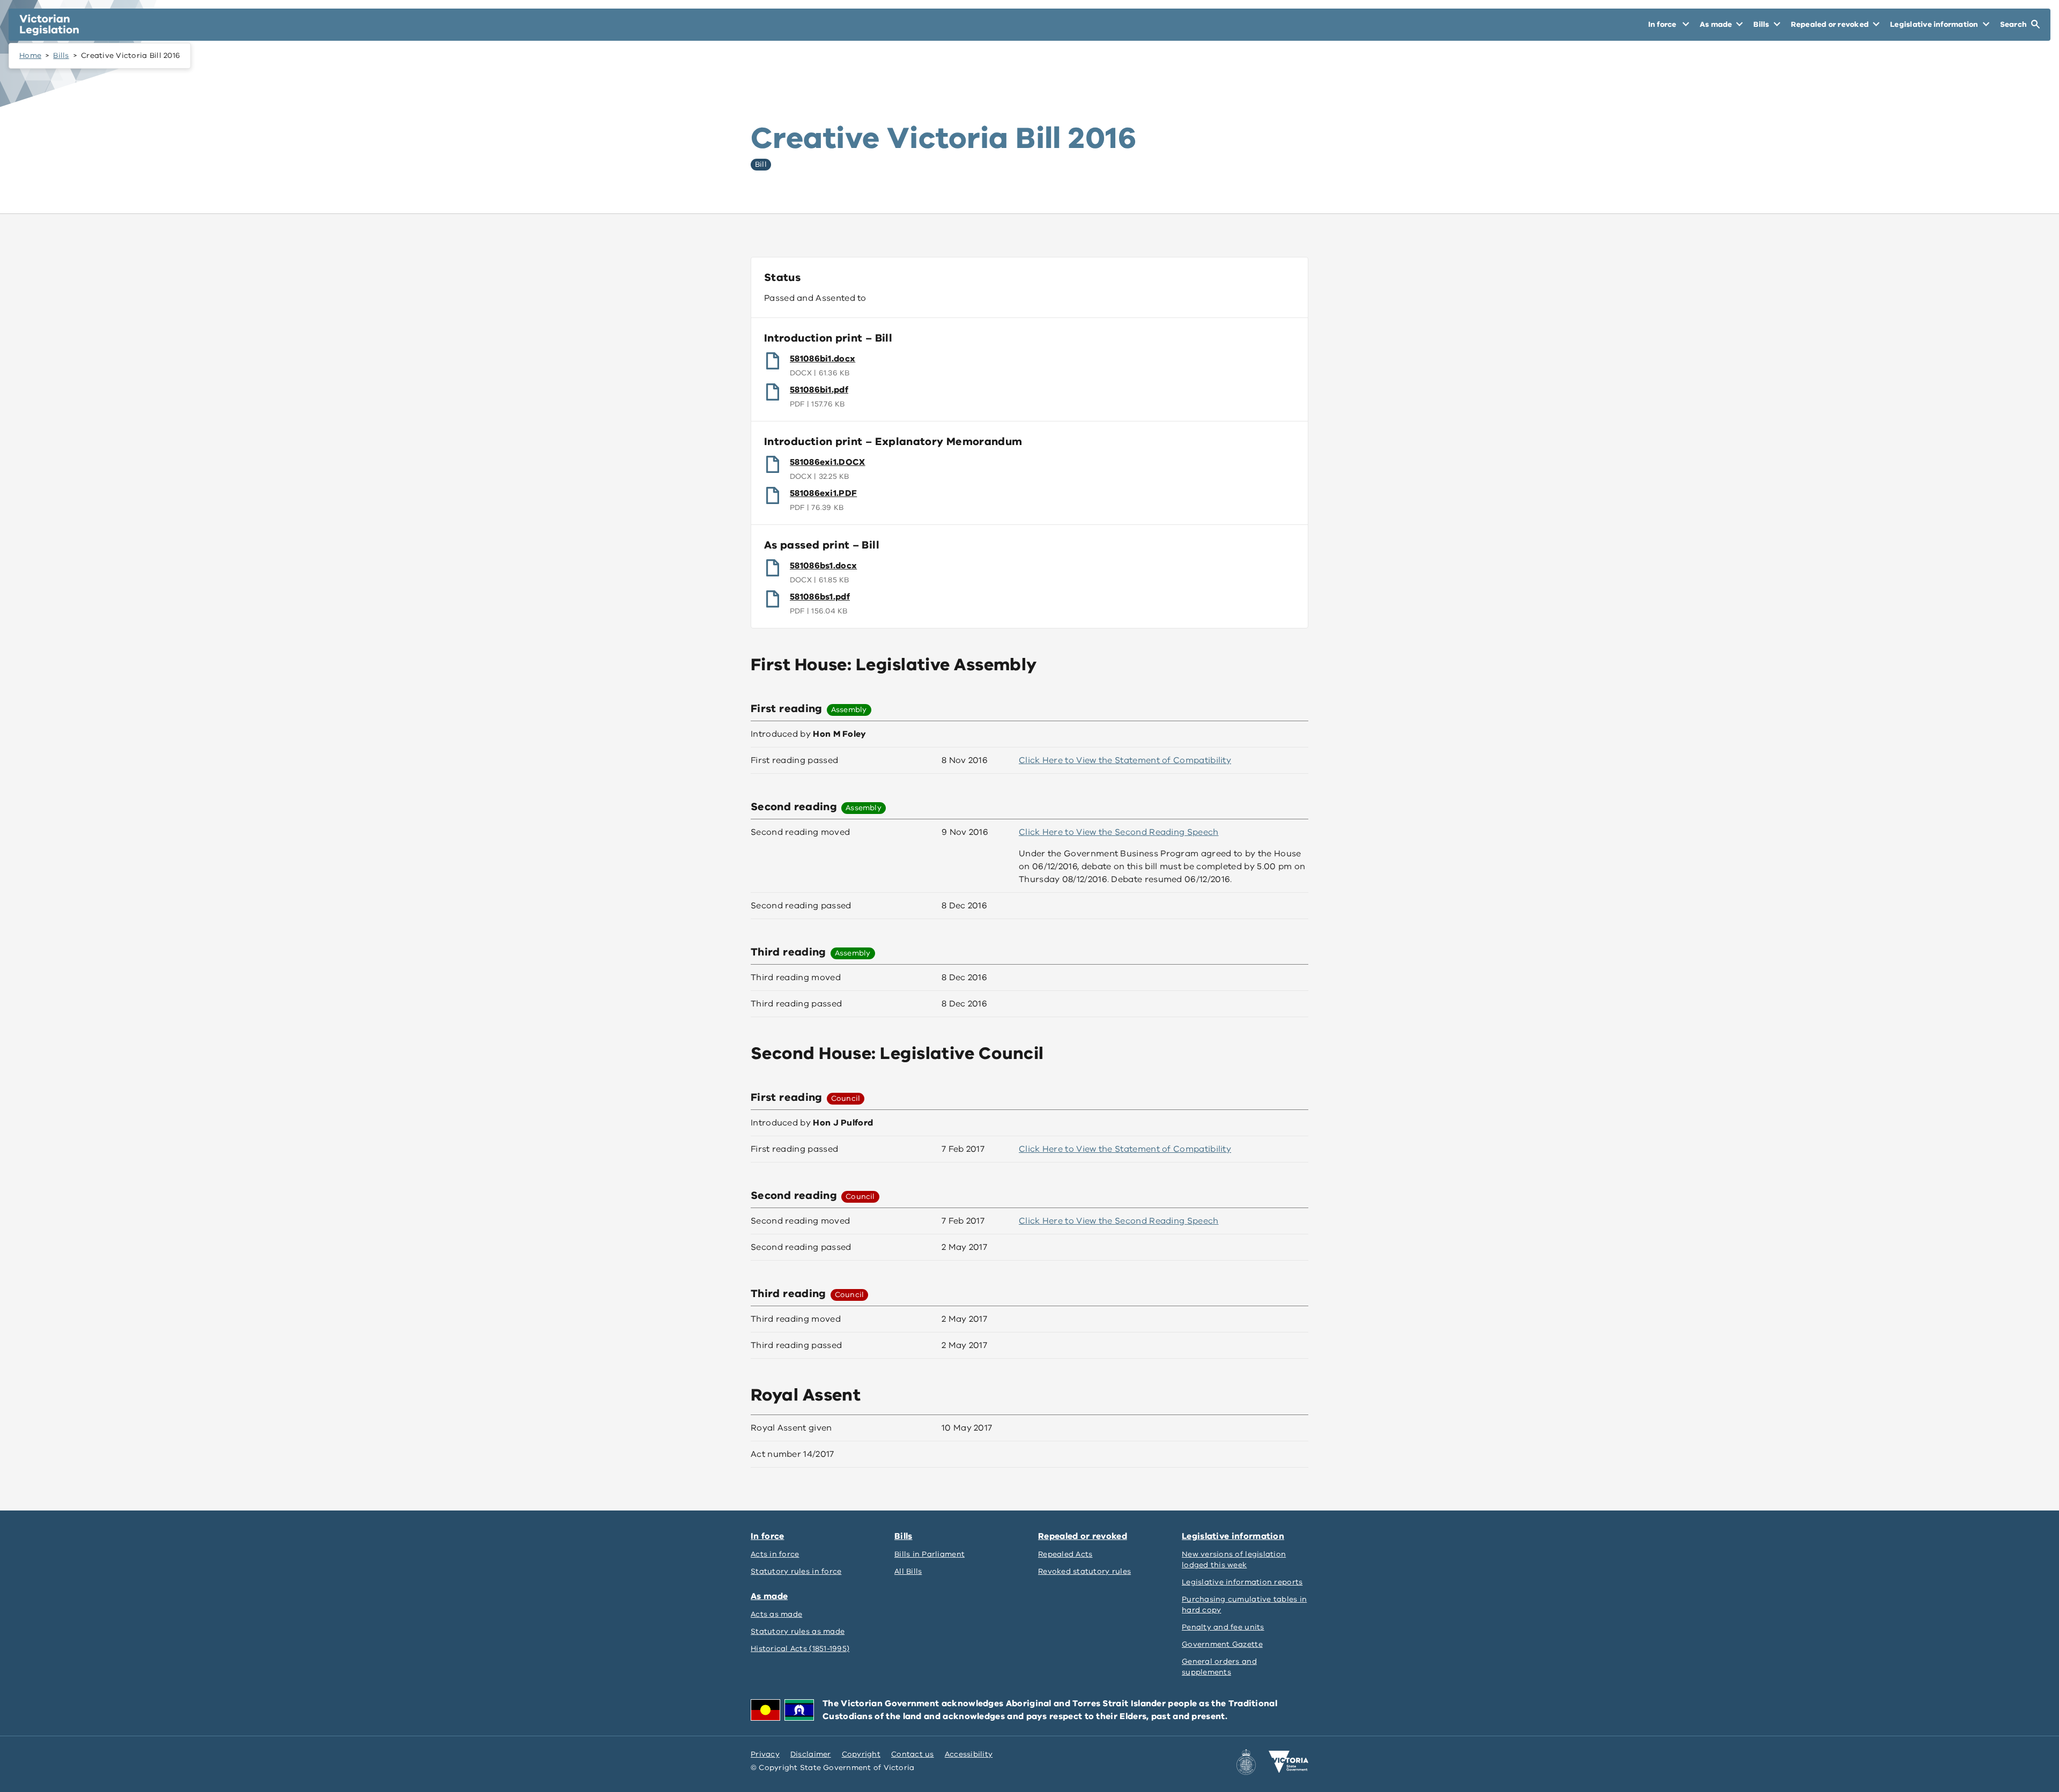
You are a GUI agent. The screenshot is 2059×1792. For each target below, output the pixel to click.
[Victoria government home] (1288, 1762)
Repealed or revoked (1083, 1536)
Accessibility (969, 1754)
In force (767, 1536)
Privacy (765, 1754)
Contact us (913, 1754)
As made (769, 1596)
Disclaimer (811, 1754)
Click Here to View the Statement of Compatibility (1125, 760)
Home (30, 55)
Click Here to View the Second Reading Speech (1119, 832)
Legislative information (1233, 1536)
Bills (61, 55)
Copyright (861, 1754)
